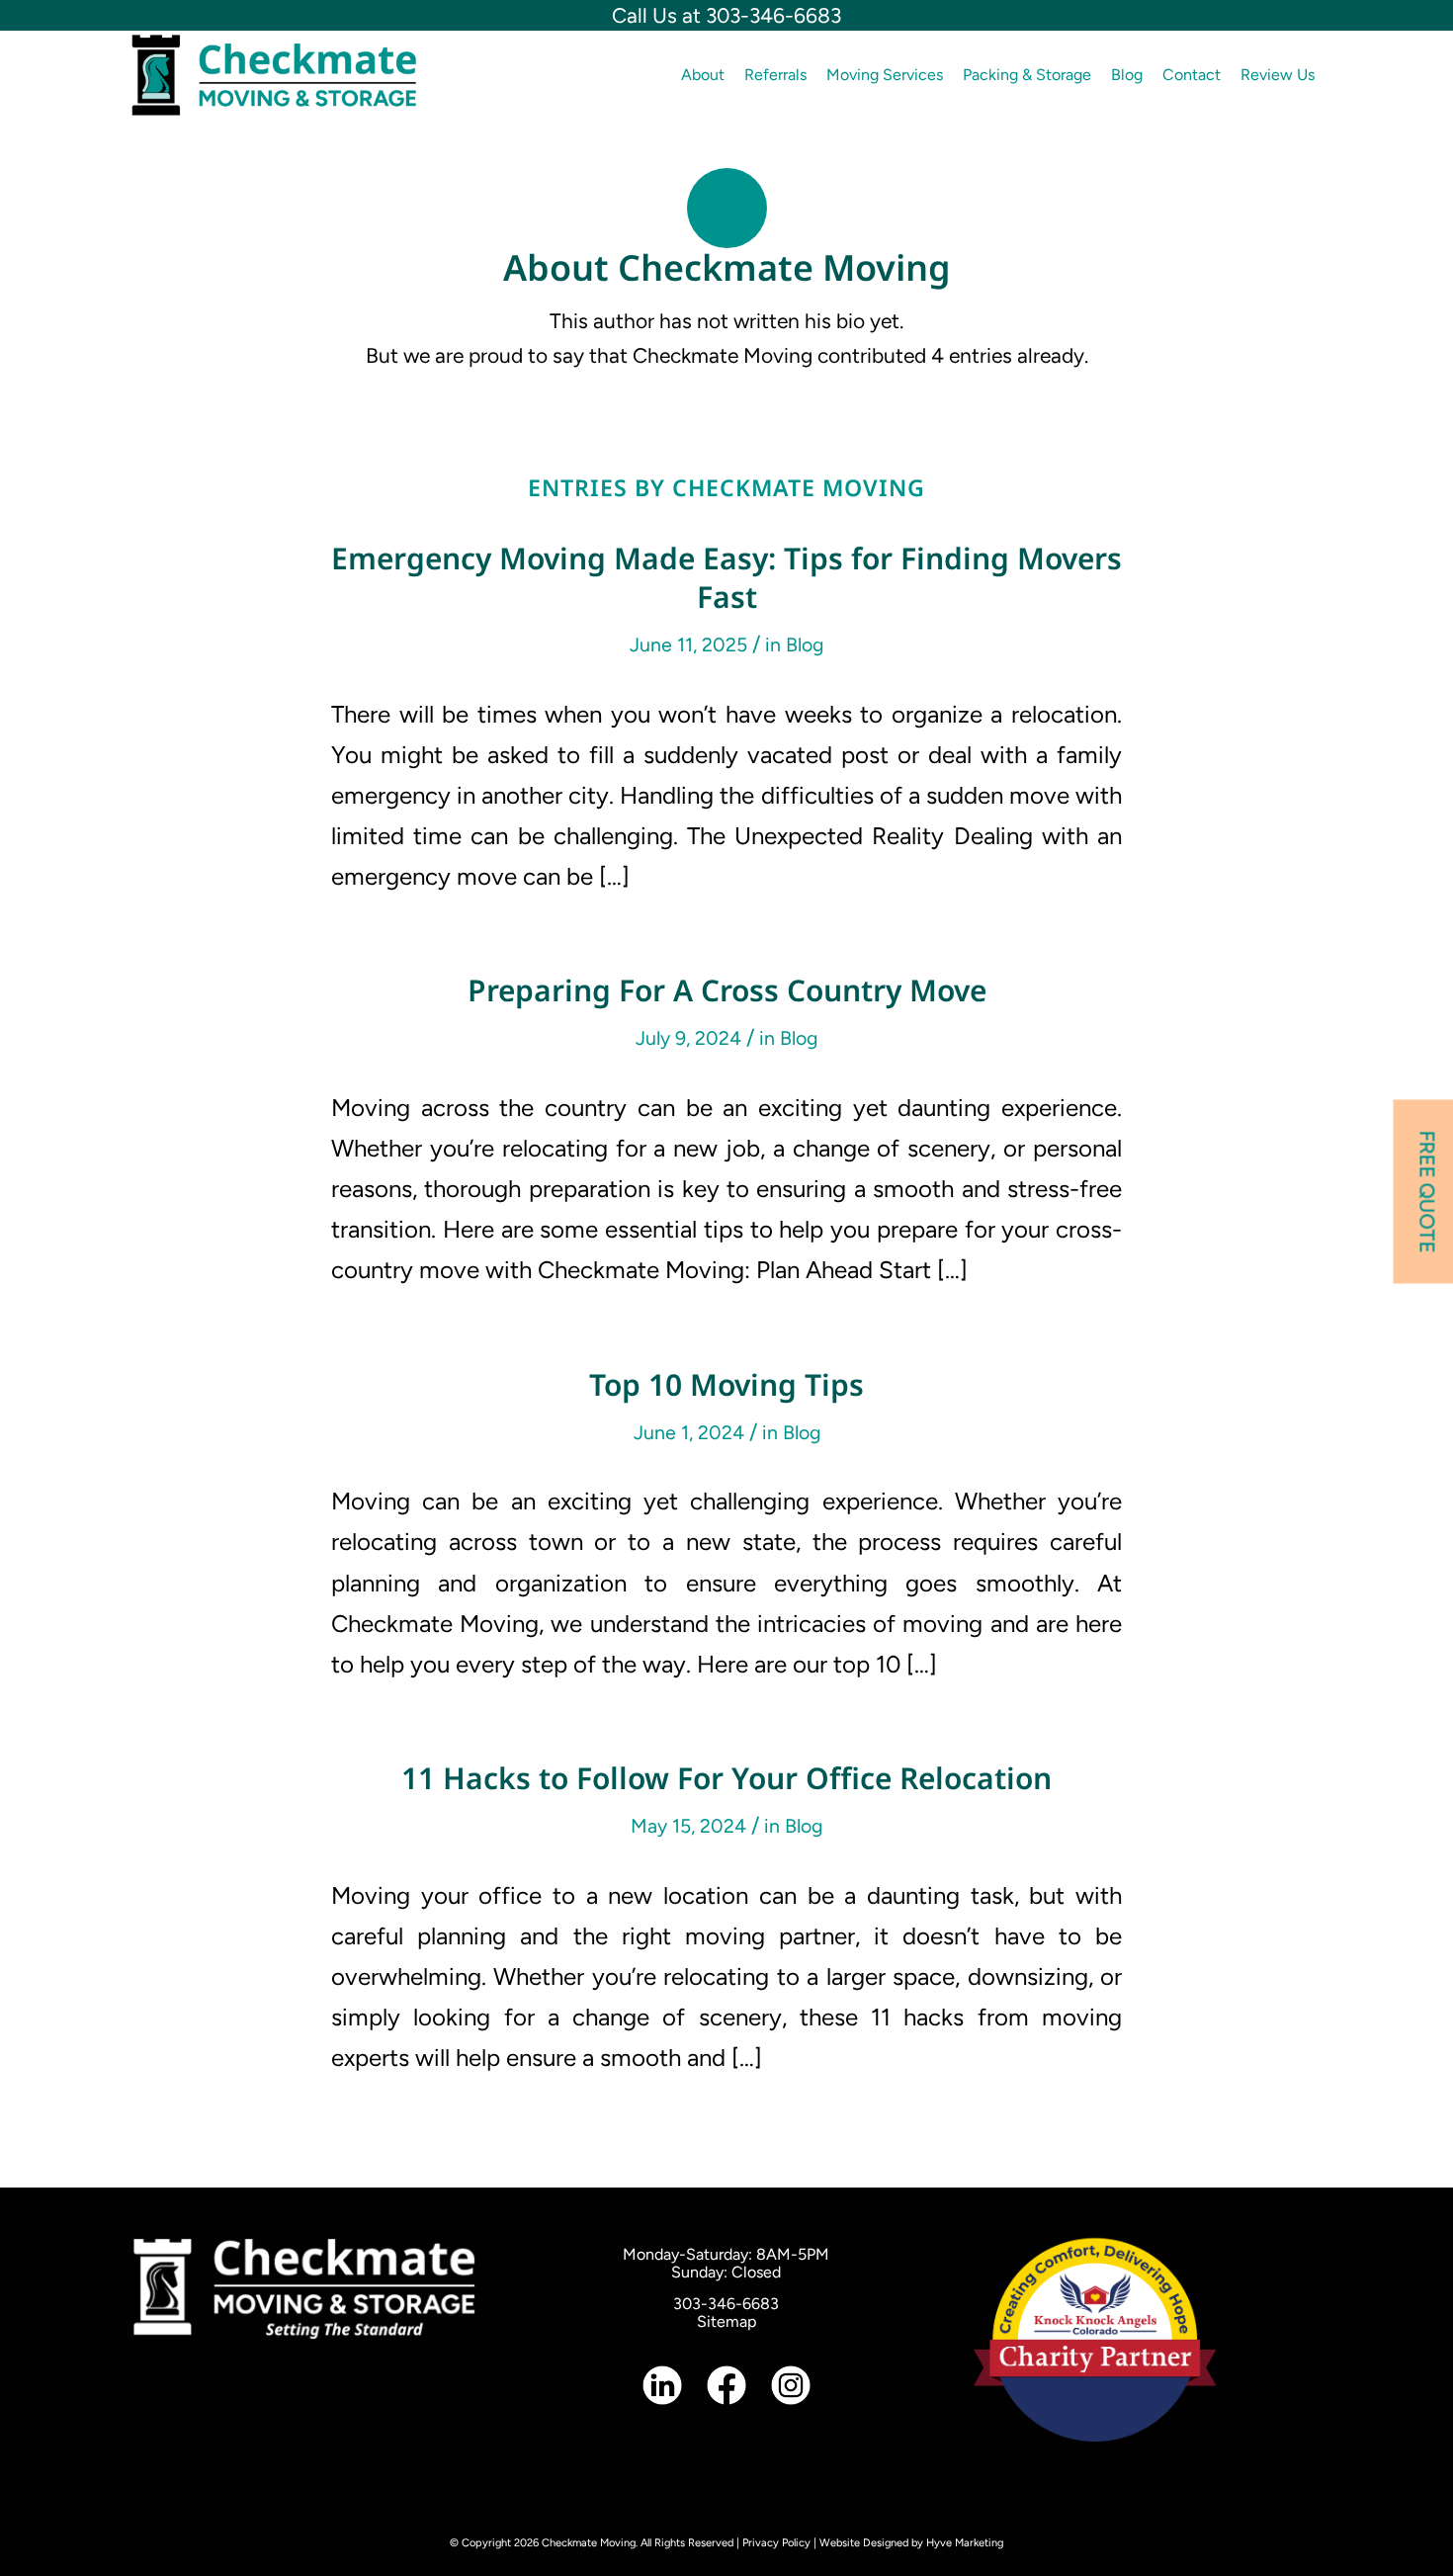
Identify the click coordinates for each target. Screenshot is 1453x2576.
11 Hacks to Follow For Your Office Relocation (726, 1778)
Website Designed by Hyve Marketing (911, 2543)
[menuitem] (703, 75)
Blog (805, 644)
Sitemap (726, 2321)
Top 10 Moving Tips (726, 1384)
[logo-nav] (274, 75)
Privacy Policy (776, 2543)
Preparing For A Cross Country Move (727, 990)
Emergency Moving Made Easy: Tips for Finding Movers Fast (726, 577)
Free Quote (1428, 1191)
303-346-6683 (726, 2304)
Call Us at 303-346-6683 (726, 15)
